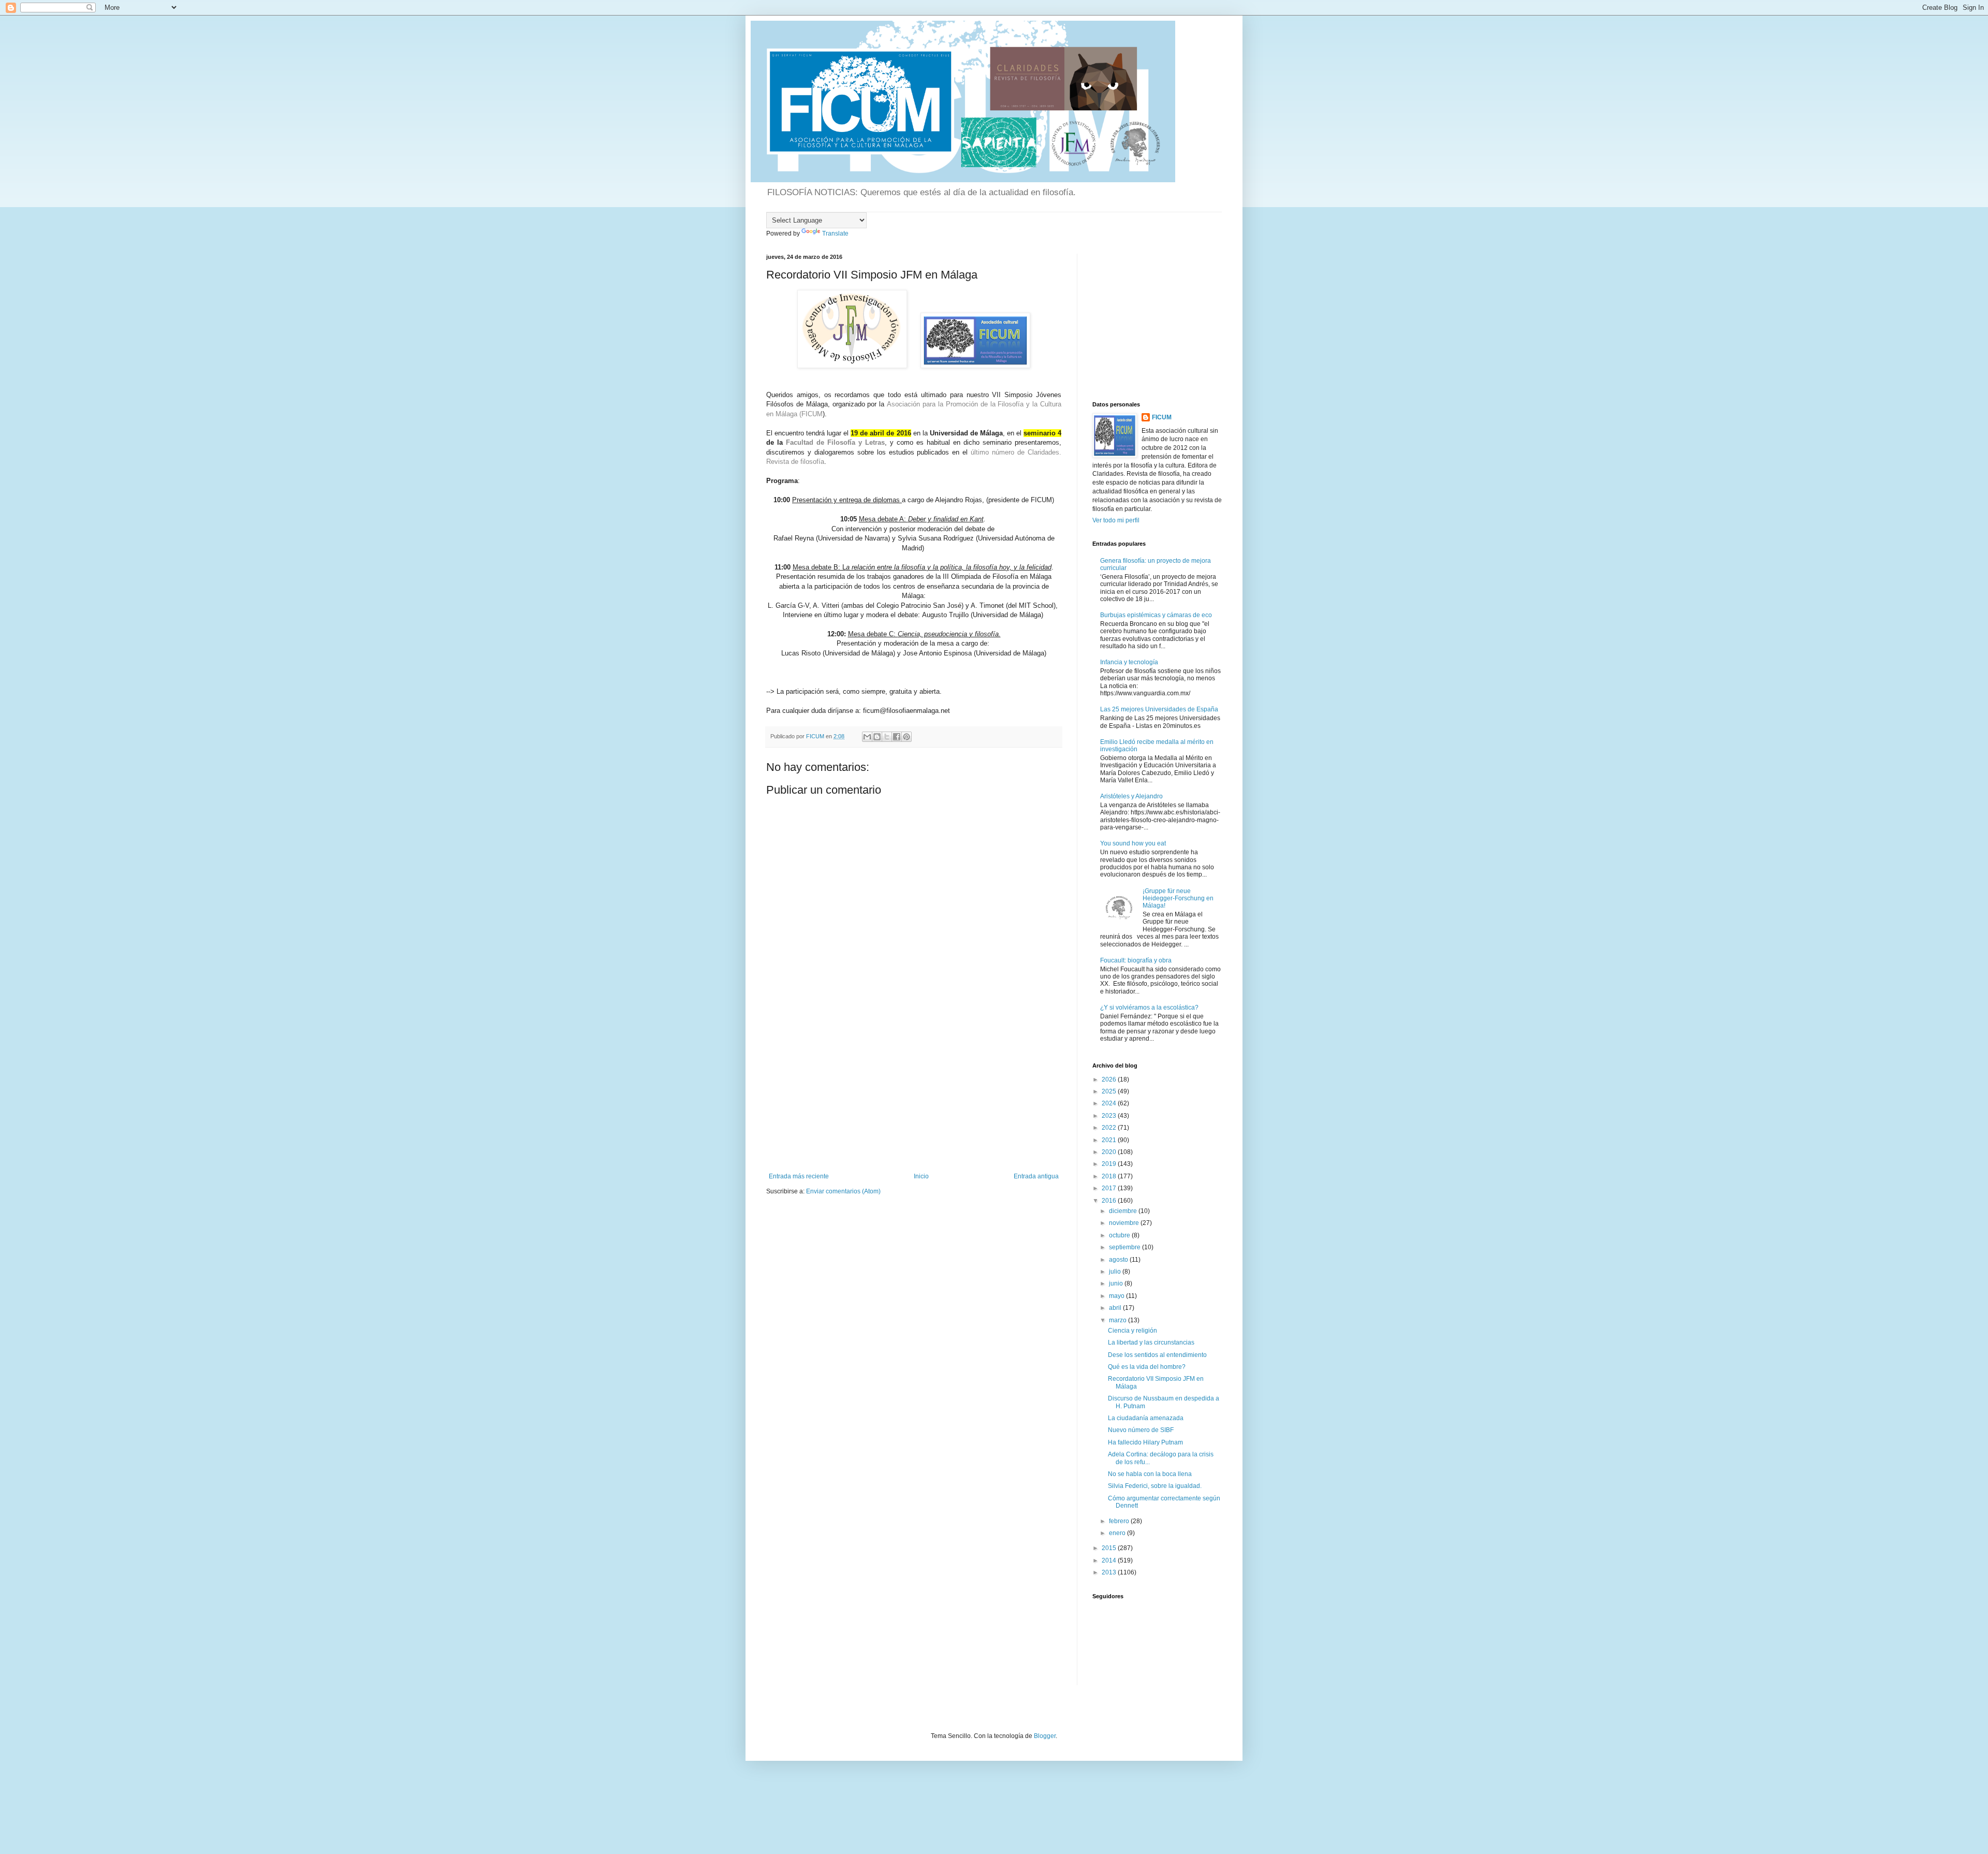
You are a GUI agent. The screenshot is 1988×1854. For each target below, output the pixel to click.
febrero (1120, 1521)
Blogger (1045, 1736)
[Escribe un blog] (877, 737)
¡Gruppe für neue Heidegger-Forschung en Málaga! (1178, 899)
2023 (1110, 1116)
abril (1116, 1308)
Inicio (921, 1176)
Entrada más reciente (799, 1176)
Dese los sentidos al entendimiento (1157, 1355)
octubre (1120, 1235)
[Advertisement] (914, 1095)
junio (1117, 1283)
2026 (1110, 1079)
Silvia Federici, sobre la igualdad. (1155, 1486)
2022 (1110, 1128)
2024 (1110, 1103)
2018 (1110, 1176)
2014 (1110, 1560)
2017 (1110, 1188)
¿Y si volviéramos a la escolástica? (1149, 1008)
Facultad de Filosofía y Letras (835, 442)
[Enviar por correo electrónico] (867, 737)
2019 (1110, 1164)
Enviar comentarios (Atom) (843, 1191)
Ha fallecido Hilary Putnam (1145, 1442)
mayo (1117, 1296)
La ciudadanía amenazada (1146, 1418)
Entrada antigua (1036, 1176)
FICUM (1162, 417)
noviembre (1125, 1223)
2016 (1110, 1201)
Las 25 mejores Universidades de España (1159, 709)
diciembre (1124, 1211)
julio (1116, 1272)
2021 (1110, 1140)
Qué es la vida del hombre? (1147, 1367)
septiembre (1125, 1247)
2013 (1110, 1572)
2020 (1110, 1152)
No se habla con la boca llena (1150, 1474)
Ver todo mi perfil (1116, 520)
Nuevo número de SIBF (1141, 1430)
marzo (1119, 1320)
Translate (835, 233)
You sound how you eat (1133, 843)
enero (1118, 1533)
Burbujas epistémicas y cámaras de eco (1156, 615)
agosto (1119, 1260)
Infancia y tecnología (1129, 662)
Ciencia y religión (1132, 1331)
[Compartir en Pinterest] (907, 737)
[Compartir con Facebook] (897, 737)
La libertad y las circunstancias (1151, 1342)
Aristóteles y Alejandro (1131, 796)
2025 (1110, 1091)
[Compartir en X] (887, 737)
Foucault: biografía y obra (1136, 960)
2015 (1110, 1548)
